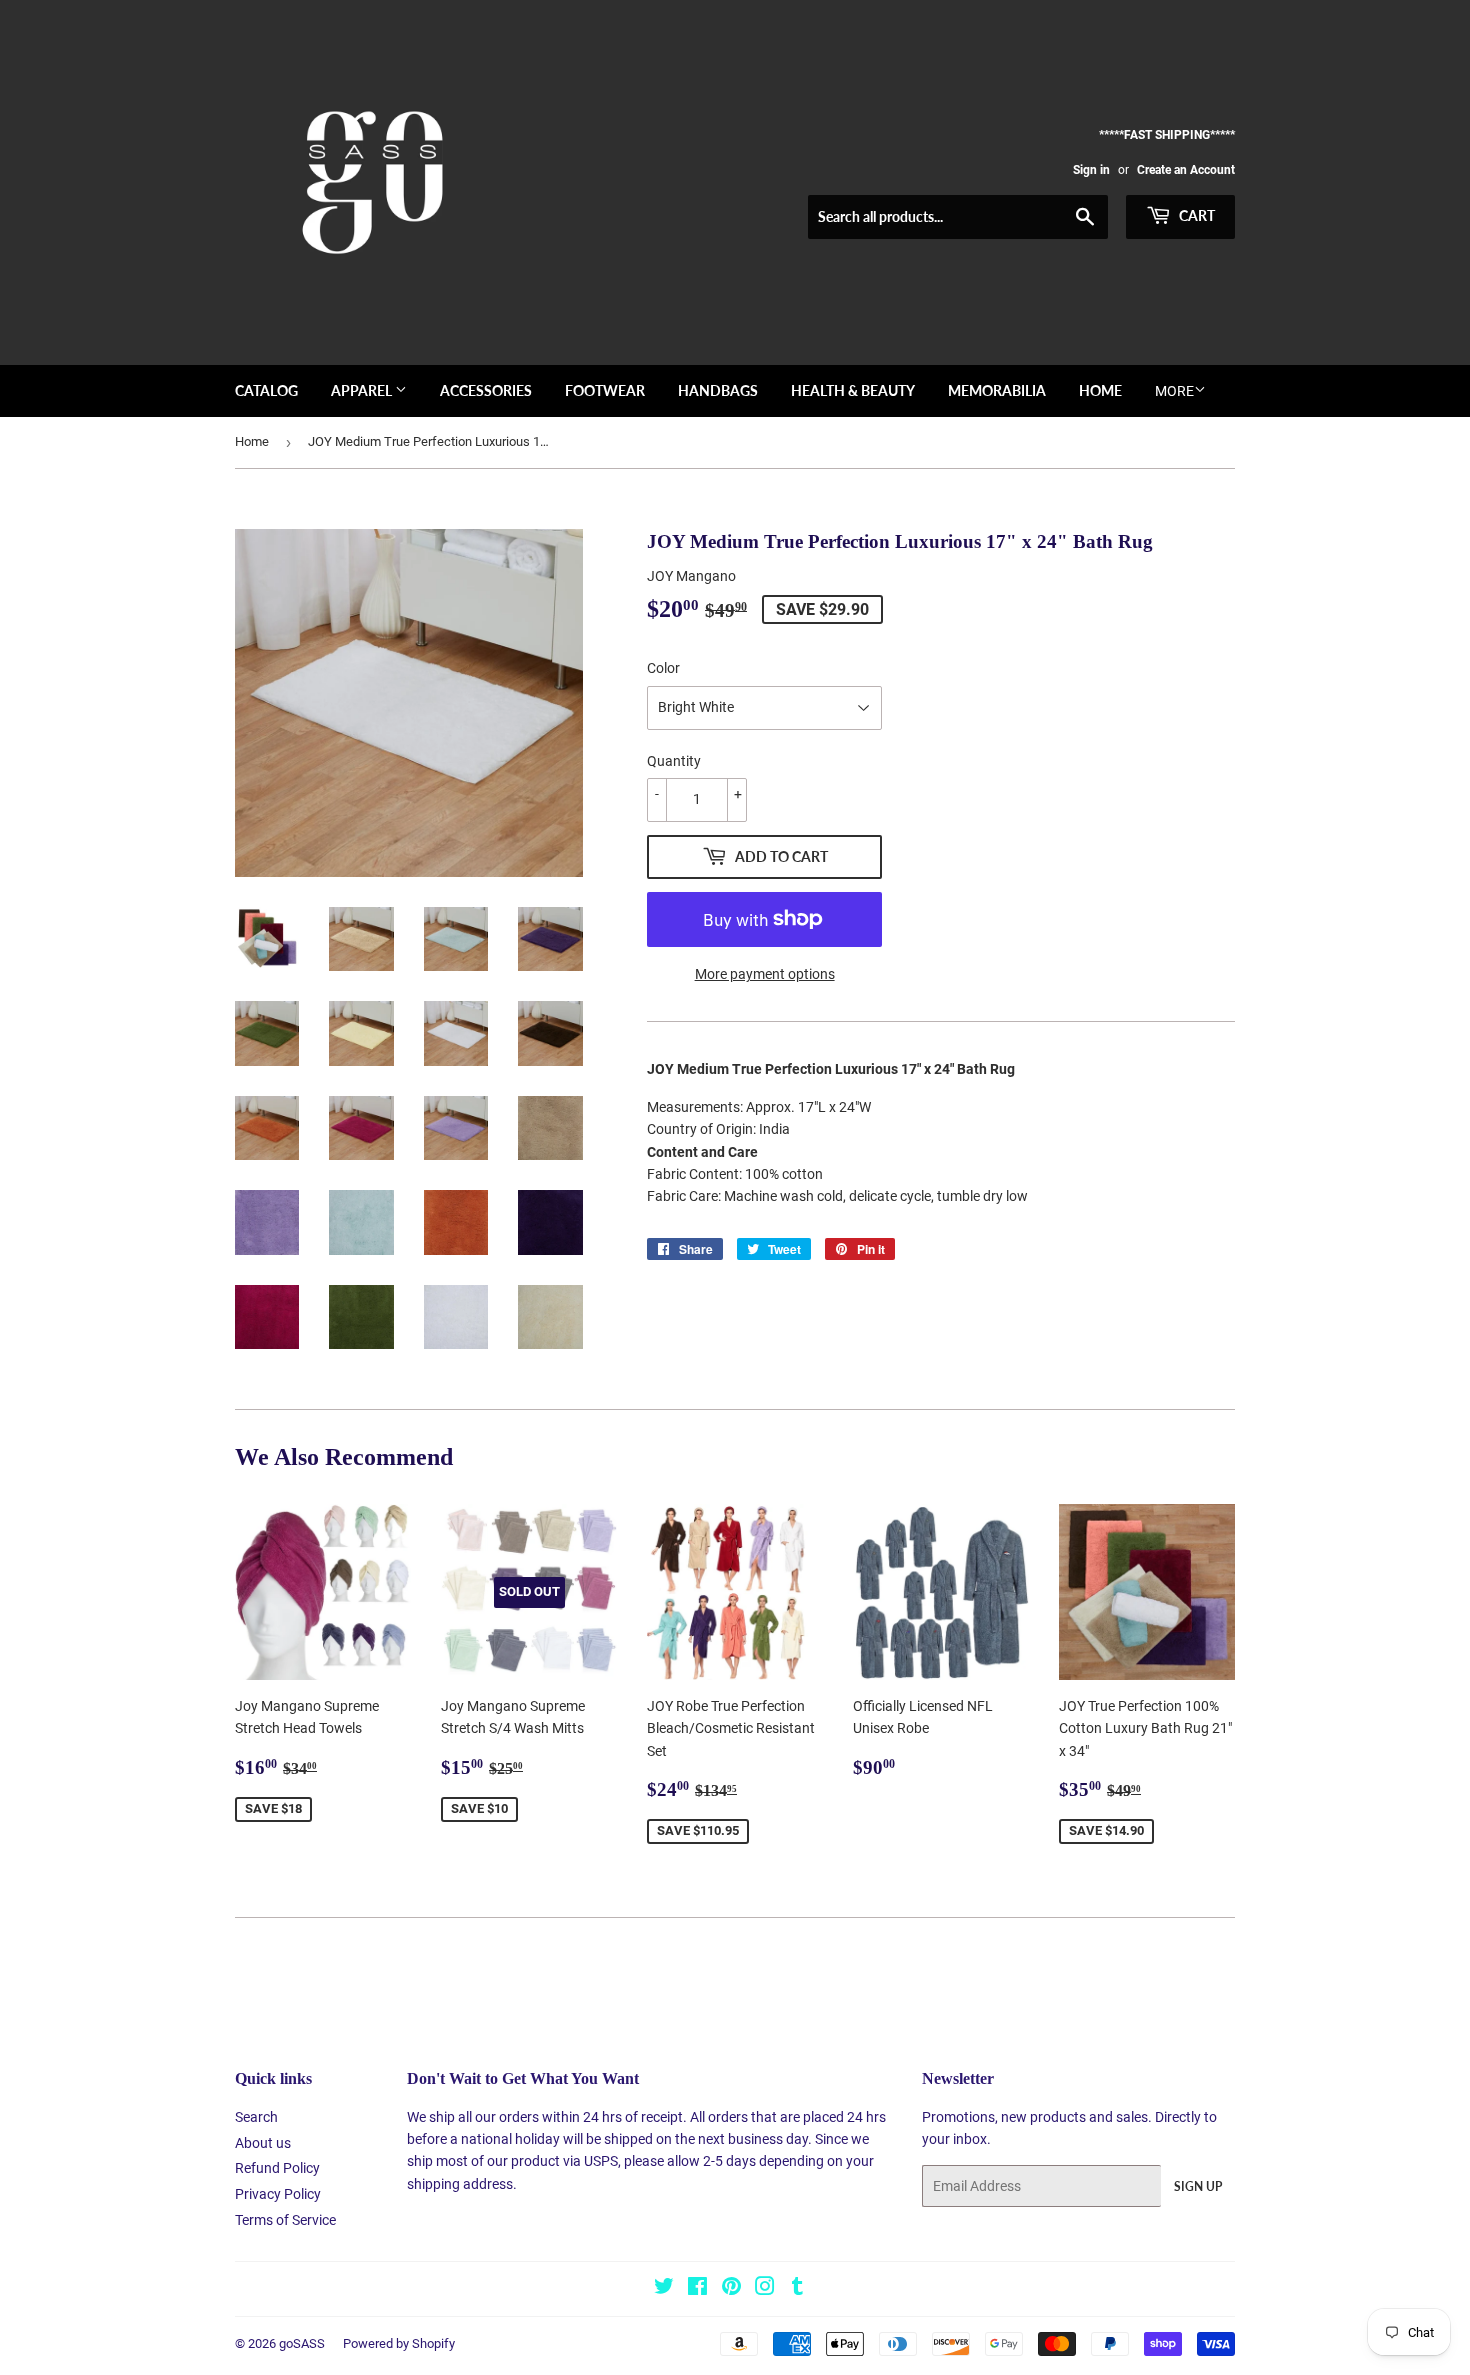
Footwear (605, 390)
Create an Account (1186, 170)
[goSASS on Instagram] (765, 2289)
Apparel (363, 390)
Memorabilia (997, 390)
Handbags (718, 390)
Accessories (486, 390)
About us (263, 2143)
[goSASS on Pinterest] (731, 2289)
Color (663, 668)
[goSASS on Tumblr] (797, 2289)
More (1174, 391)
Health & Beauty (853, 390)
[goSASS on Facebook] (697, 2289)
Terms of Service (285, 2220)
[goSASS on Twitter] (664, 2289)
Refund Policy (277, 2168)
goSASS (302, 2343)
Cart (1195, 215)
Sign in (1091, 170)
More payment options (765, 974)
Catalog (266, 390)
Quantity (674, 761)
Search (256, 2117)
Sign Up (1198, 2186)
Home (1100, 390)
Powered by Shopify (399, 2343)
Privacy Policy (278, 2194)
